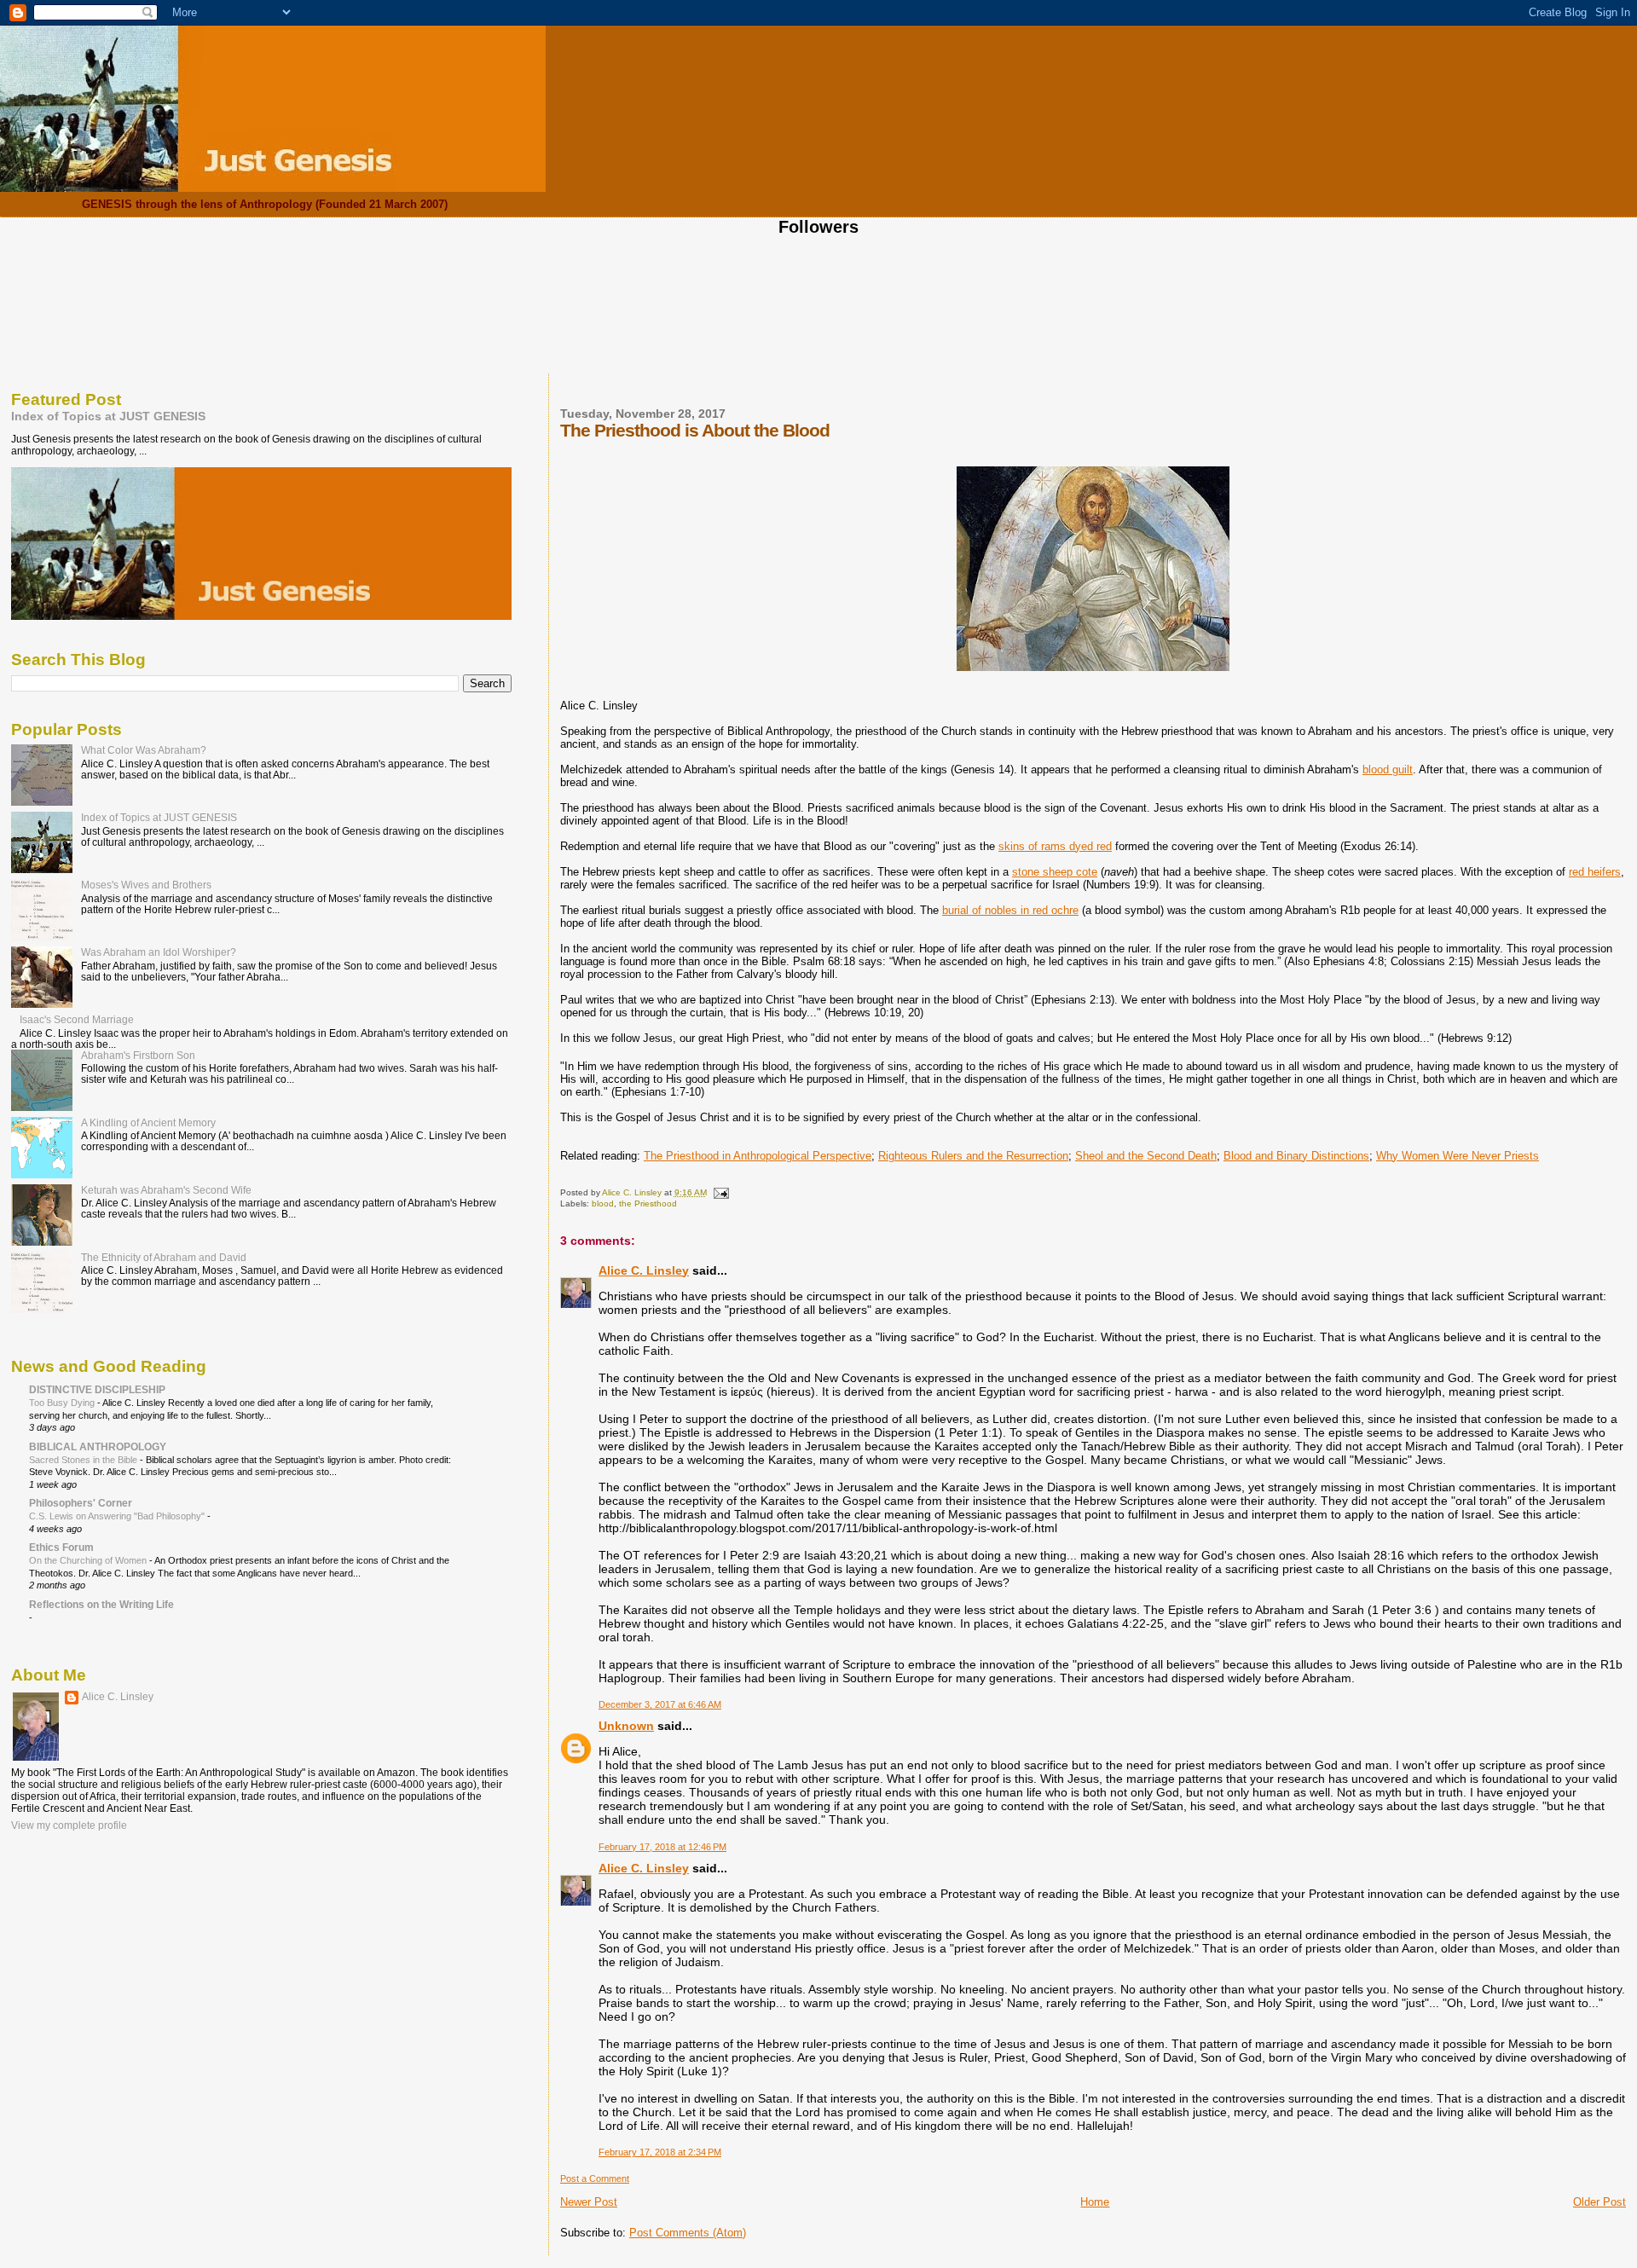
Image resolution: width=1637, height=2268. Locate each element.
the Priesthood (648, 1203)
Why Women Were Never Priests (1458, 1156)
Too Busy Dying (63, 1403)
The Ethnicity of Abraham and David (164, 1257)
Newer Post (589, 2202)
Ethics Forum (61, 1547)
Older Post (1599, 2202)
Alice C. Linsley (644, 1270)
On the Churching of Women (89, 1560)
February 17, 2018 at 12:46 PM (662, 1847)
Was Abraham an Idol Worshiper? (159, 952)
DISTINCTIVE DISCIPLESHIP (97, 1389)
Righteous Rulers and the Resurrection (973, 1156)
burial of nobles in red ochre (1010, 910)
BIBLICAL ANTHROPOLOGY (98, 1446)
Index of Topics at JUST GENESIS (108, 416)
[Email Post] (720, 1192)
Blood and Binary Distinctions (1296, 1156)
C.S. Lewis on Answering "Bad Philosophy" (118, 1516)
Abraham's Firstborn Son (138, 1055)
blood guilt (1388, 769)
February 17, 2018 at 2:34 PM (660, 2152)
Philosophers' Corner (81, 1503)
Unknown (626, 1726)
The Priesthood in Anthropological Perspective (758, 1156)
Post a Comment (595, 2178)
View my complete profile (69, 1825)
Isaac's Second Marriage (77, 1019)
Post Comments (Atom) (688, 2233)
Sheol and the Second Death (1146, 1156)
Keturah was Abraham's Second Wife (166, 1190)
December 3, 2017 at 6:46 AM (660, 1704)
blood (603, 1203)
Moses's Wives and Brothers (146, 885)
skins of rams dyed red (1055, 846)
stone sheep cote (1055, 872)
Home (1095, 2202)
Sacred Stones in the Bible (84, 1460)
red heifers (1595, 872)
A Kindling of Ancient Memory (148, 1122)
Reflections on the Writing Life (101, 1604)
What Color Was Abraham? (144, 750)
